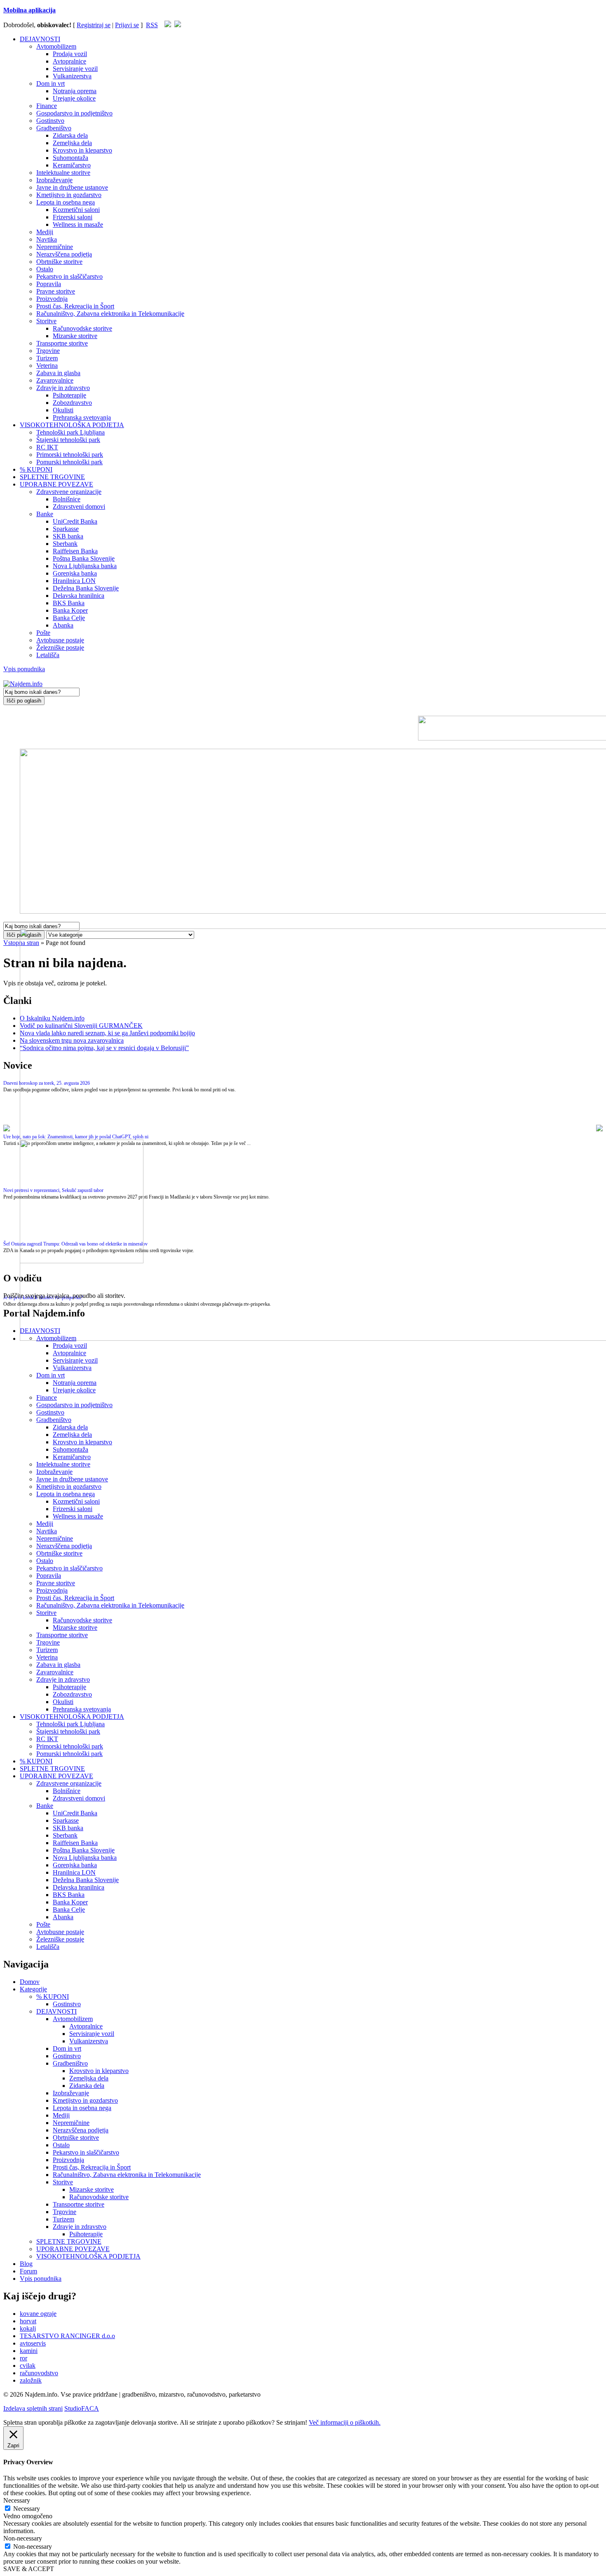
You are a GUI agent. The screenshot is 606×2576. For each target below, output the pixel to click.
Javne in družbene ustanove (72, 187)
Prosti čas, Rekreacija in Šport (75, 306)
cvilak (28, 2366)
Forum (28, 2271)
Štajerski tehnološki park (68, 440)
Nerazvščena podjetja (64, 254)
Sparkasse (66, 529)
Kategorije (33, 1989)
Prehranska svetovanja (82, 417)
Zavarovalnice (55, 380)
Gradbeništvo (54, 128)
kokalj (28, 2328)
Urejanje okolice (74, 98)
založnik (31, 2380)
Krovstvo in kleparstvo (82, 150)
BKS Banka (69, 603)
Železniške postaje (60, 648)
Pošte (43, 633)
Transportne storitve (62, 343)
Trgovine (48, 351)
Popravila (49, 284)
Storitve (46, 321)
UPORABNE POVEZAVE (56, 484)
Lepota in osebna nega (66, 202)
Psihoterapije (69, 395)
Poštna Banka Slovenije (84, 558)
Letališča (48, 655)
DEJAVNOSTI (40, 39)
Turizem (47, 358)
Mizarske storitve (75, 336)
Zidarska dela (70, 135)
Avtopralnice (69, 61)
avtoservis (33, 2343)
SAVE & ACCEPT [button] (29, 2569)
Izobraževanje (54, 180)
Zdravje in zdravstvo (63, 388)
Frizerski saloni (73, 217)
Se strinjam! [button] (292, 2422)
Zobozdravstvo (72, 403)
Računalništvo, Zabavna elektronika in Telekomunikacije (110, 314)
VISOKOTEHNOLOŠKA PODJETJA (72, 425)
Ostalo (45, 269)
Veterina (47, 365)
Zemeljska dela (72, 143)
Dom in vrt (50, 83)
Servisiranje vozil (75, 69)
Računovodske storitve (82, 328)
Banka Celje (69, 618)
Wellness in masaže (78, 224)
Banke (45, 514)
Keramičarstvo (72, 165)
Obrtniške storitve (59, 262)
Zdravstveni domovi (79, 507)
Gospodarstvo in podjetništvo (74, 113)
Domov (30, 1982)
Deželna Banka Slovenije (86, 588)
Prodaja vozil (70, 54)
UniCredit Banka (75, 521)
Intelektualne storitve (63, 173)
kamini (29, 2351)
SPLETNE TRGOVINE (52, 477)
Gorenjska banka (75, 573)
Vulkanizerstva (72, 76)
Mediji (45, 232)
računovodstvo (39, 2373)
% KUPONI (36, 469)
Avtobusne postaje (60, 640)
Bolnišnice (67, 499)
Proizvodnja (52, 299)
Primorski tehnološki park (70, 455)
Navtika (47, 239)
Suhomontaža (70, 158)
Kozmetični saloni (76, 210)
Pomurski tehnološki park (69, 462)
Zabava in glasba (58, 373)
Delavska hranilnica (79, 596)
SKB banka (68, 536)
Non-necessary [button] (23, 2538)
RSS (152, 25)
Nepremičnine (55, 247)
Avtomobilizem (56, 46)
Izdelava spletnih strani (33, 2408)
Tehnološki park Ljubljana (70, 432)
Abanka (63, 625)
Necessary (27, 2509)
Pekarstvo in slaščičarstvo (69, 276)
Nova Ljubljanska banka (85, 566)
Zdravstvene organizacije (69, 492)
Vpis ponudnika (24, 669)
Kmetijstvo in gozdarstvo (69, 195)
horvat (28, 2321)
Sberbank (65, 544)
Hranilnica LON (74, 581)
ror (23, 2358)
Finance (47, 106)
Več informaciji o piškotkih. (345, 2422)
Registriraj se (94, 25)
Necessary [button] (17, 2500)
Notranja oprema (75, 91)
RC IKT (47, 447)
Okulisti (63, 410)
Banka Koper (70, 610)
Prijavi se (127, 25)
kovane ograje (38, 2314)
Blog (26, 2264)
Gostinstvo (50, 121)
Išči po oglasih (24, 701)
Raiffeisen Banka (75, 551)
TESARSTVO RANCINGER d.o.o (67, 2336)
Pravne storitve (56, 291)
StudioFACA (82, 2408)
